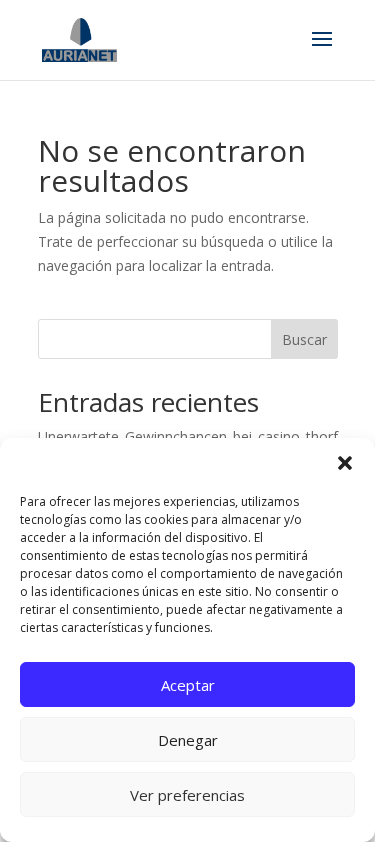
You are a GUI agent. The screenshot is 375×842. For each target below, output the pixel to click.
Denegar (188, 740)
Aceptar (188, 685)
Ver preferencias (187, 795)
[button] (345, 463)
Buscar (304, 339)
